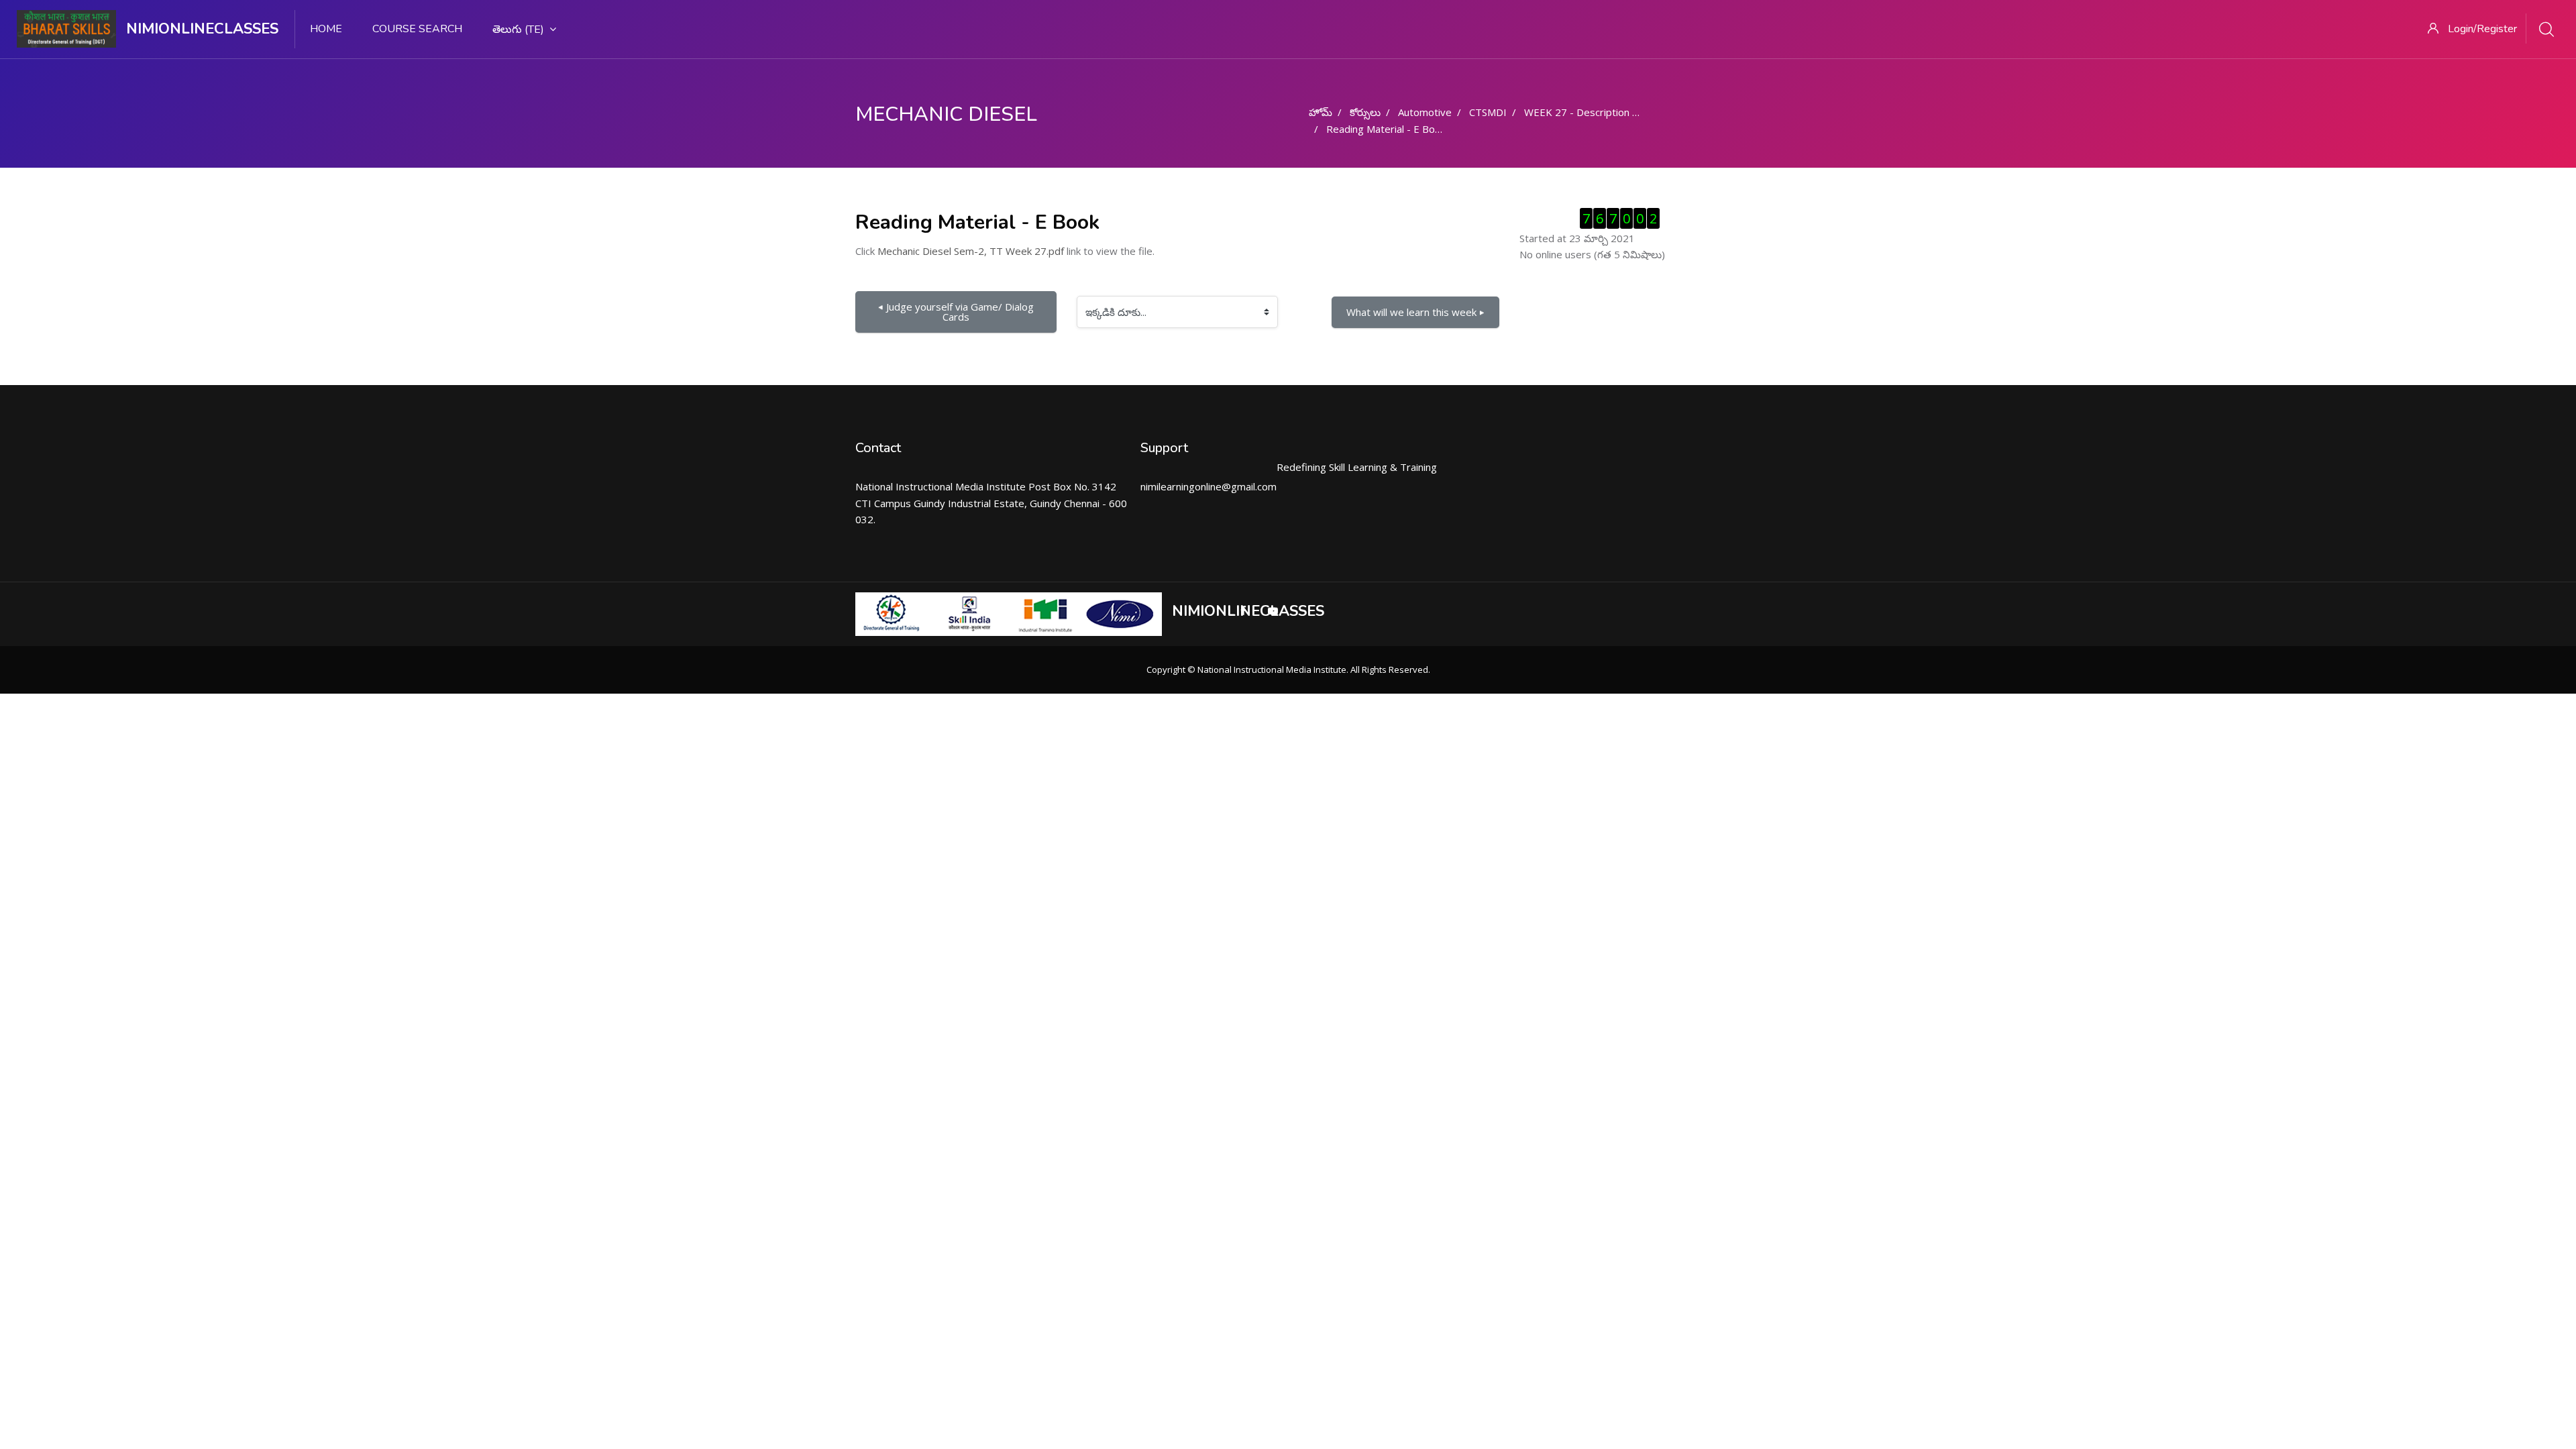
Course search (417, 29)
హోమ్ (1321, 112)
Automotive (1425, 112)
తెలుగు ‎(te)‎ (518, 30)
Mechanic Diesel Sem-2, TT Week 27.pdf (971, 251)
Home (326, 29)
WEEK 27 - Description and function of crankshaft (1637, 112)
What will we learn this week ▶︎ (1415, 312)
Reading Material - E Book (1386, 129)
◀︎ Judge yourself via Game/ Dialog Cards (957, 312)
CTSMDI (1488, 112)
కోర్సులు (1365, 112)
